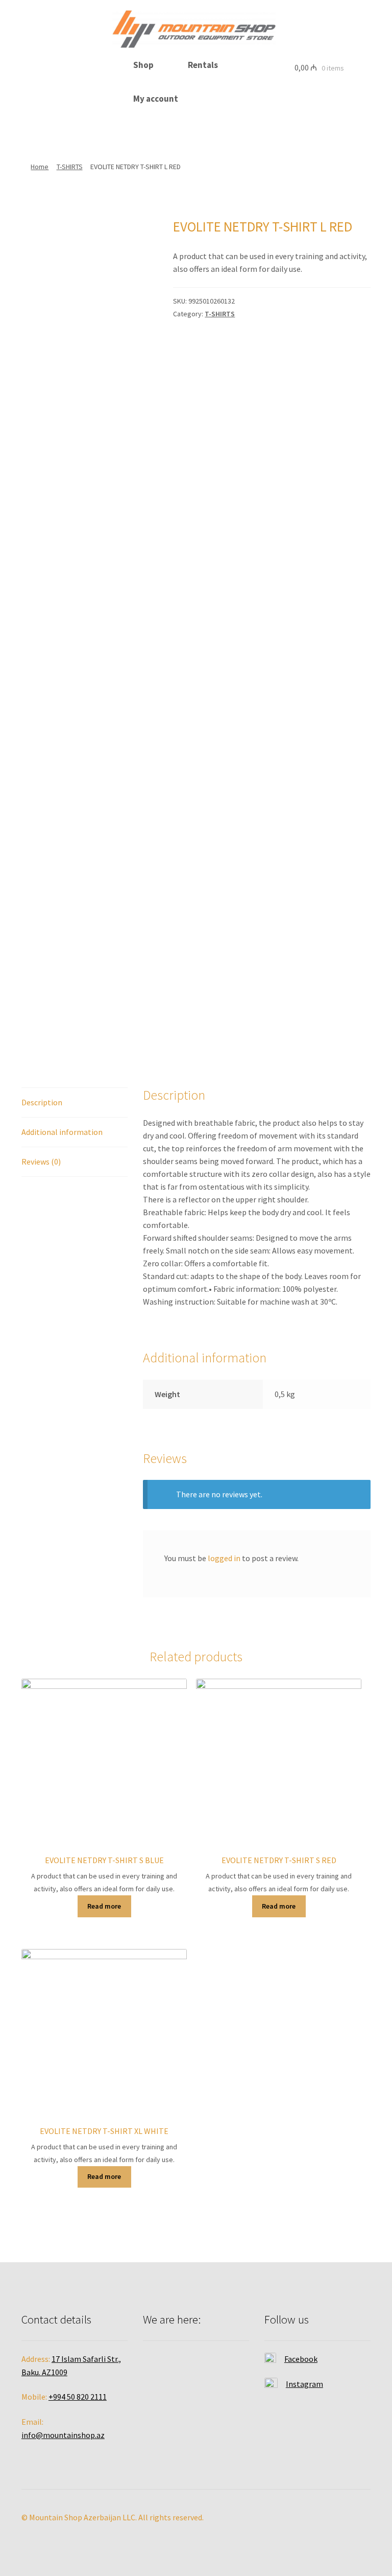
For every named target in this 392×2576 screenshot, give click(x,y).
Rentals (203, 65)
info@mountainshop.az (63, 2435)
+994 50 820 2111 (78, 2397)
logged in (224, 1558)
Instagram (304, 2384)
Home (40, 167)
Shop (143, 65)
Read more (104, 1906)
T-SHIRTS (70, 167)
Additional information (62, 1132)
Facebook (301, 2359)
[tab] (75, 1103)
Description (42, 1102)
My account (156, 99)
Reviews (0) (41, 1162)
